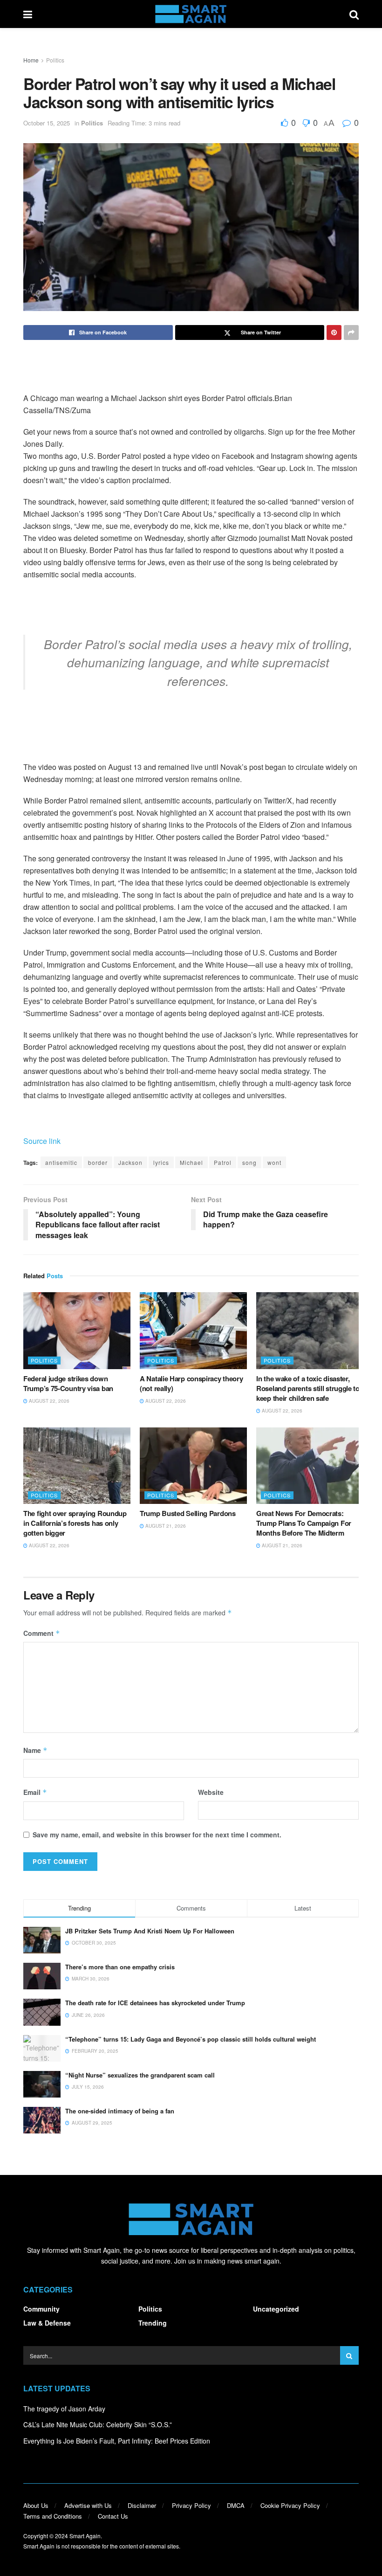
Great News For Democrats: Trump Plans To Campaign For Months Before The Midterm (304, 1523)
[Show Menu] (28, 14)
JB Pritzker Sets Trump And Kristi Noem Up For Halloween (150, 1931)
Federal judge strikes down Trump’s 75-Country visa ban (68, 1383)
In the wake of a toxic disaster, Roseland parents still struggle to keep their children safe (308, 1388)
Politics (55, 60)
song (249, 1162)
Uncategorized (276, 2309)
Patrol (223, 1162)
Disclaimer (142, 2505)
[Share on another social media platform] (351, 332)
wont (274, 1162)
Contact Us (113, 2516)
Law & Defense (47, 2323)
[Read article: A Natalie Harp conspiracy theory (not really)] (193, 1330)
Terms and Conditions (53, 2516)
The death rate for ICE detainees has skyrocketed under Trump (155, 2003)
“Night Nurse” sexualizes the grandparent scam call (140, 2075)
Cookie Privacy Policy (290, 2505)
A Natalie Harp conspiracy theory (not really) (191, 1383)
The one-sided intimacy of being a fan (120, 2111)
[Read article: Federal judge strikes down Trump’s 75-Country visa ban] (77, 1330)
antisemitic (61, 1162)
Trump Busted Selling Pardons (188, 1513)
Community (41, 2309)
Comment (42, 1633)
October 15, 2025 (47, 123)
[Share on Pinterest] (334, 332)
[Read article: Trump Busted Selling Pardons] (193, 1466)
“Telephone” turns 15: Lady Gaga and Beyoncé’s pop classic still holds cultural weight (191, 2039)
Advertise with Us (88, 2505)
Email (35, 1792)
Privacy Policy (191, 2505)
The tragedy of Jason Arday (64, 2409)
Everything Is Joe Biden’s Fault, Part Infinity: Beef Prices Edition (117, 2441)
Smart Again (85, 2536)
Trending (153, 2323)
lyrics (161, 1162)
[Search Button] (354, 14)
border (98, 1162)
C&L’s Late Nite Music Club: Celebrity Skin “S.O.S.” (98, 2424)
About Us (36, 2505)
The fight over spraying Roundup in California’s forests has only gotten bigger (75, 1523)
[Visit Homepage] (191, 14)
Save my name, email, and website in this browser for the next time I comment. (157, 1835)
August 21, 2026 (165, 1526)
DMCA (236, 2505)
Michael (191, 1162)
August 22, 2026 (48, 1401)
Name (35, 1750)
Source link (42, 1141)
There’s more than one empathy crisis (120, 1967)
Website (211, 1792)
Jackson (130, 1162)
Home (31, 60)
